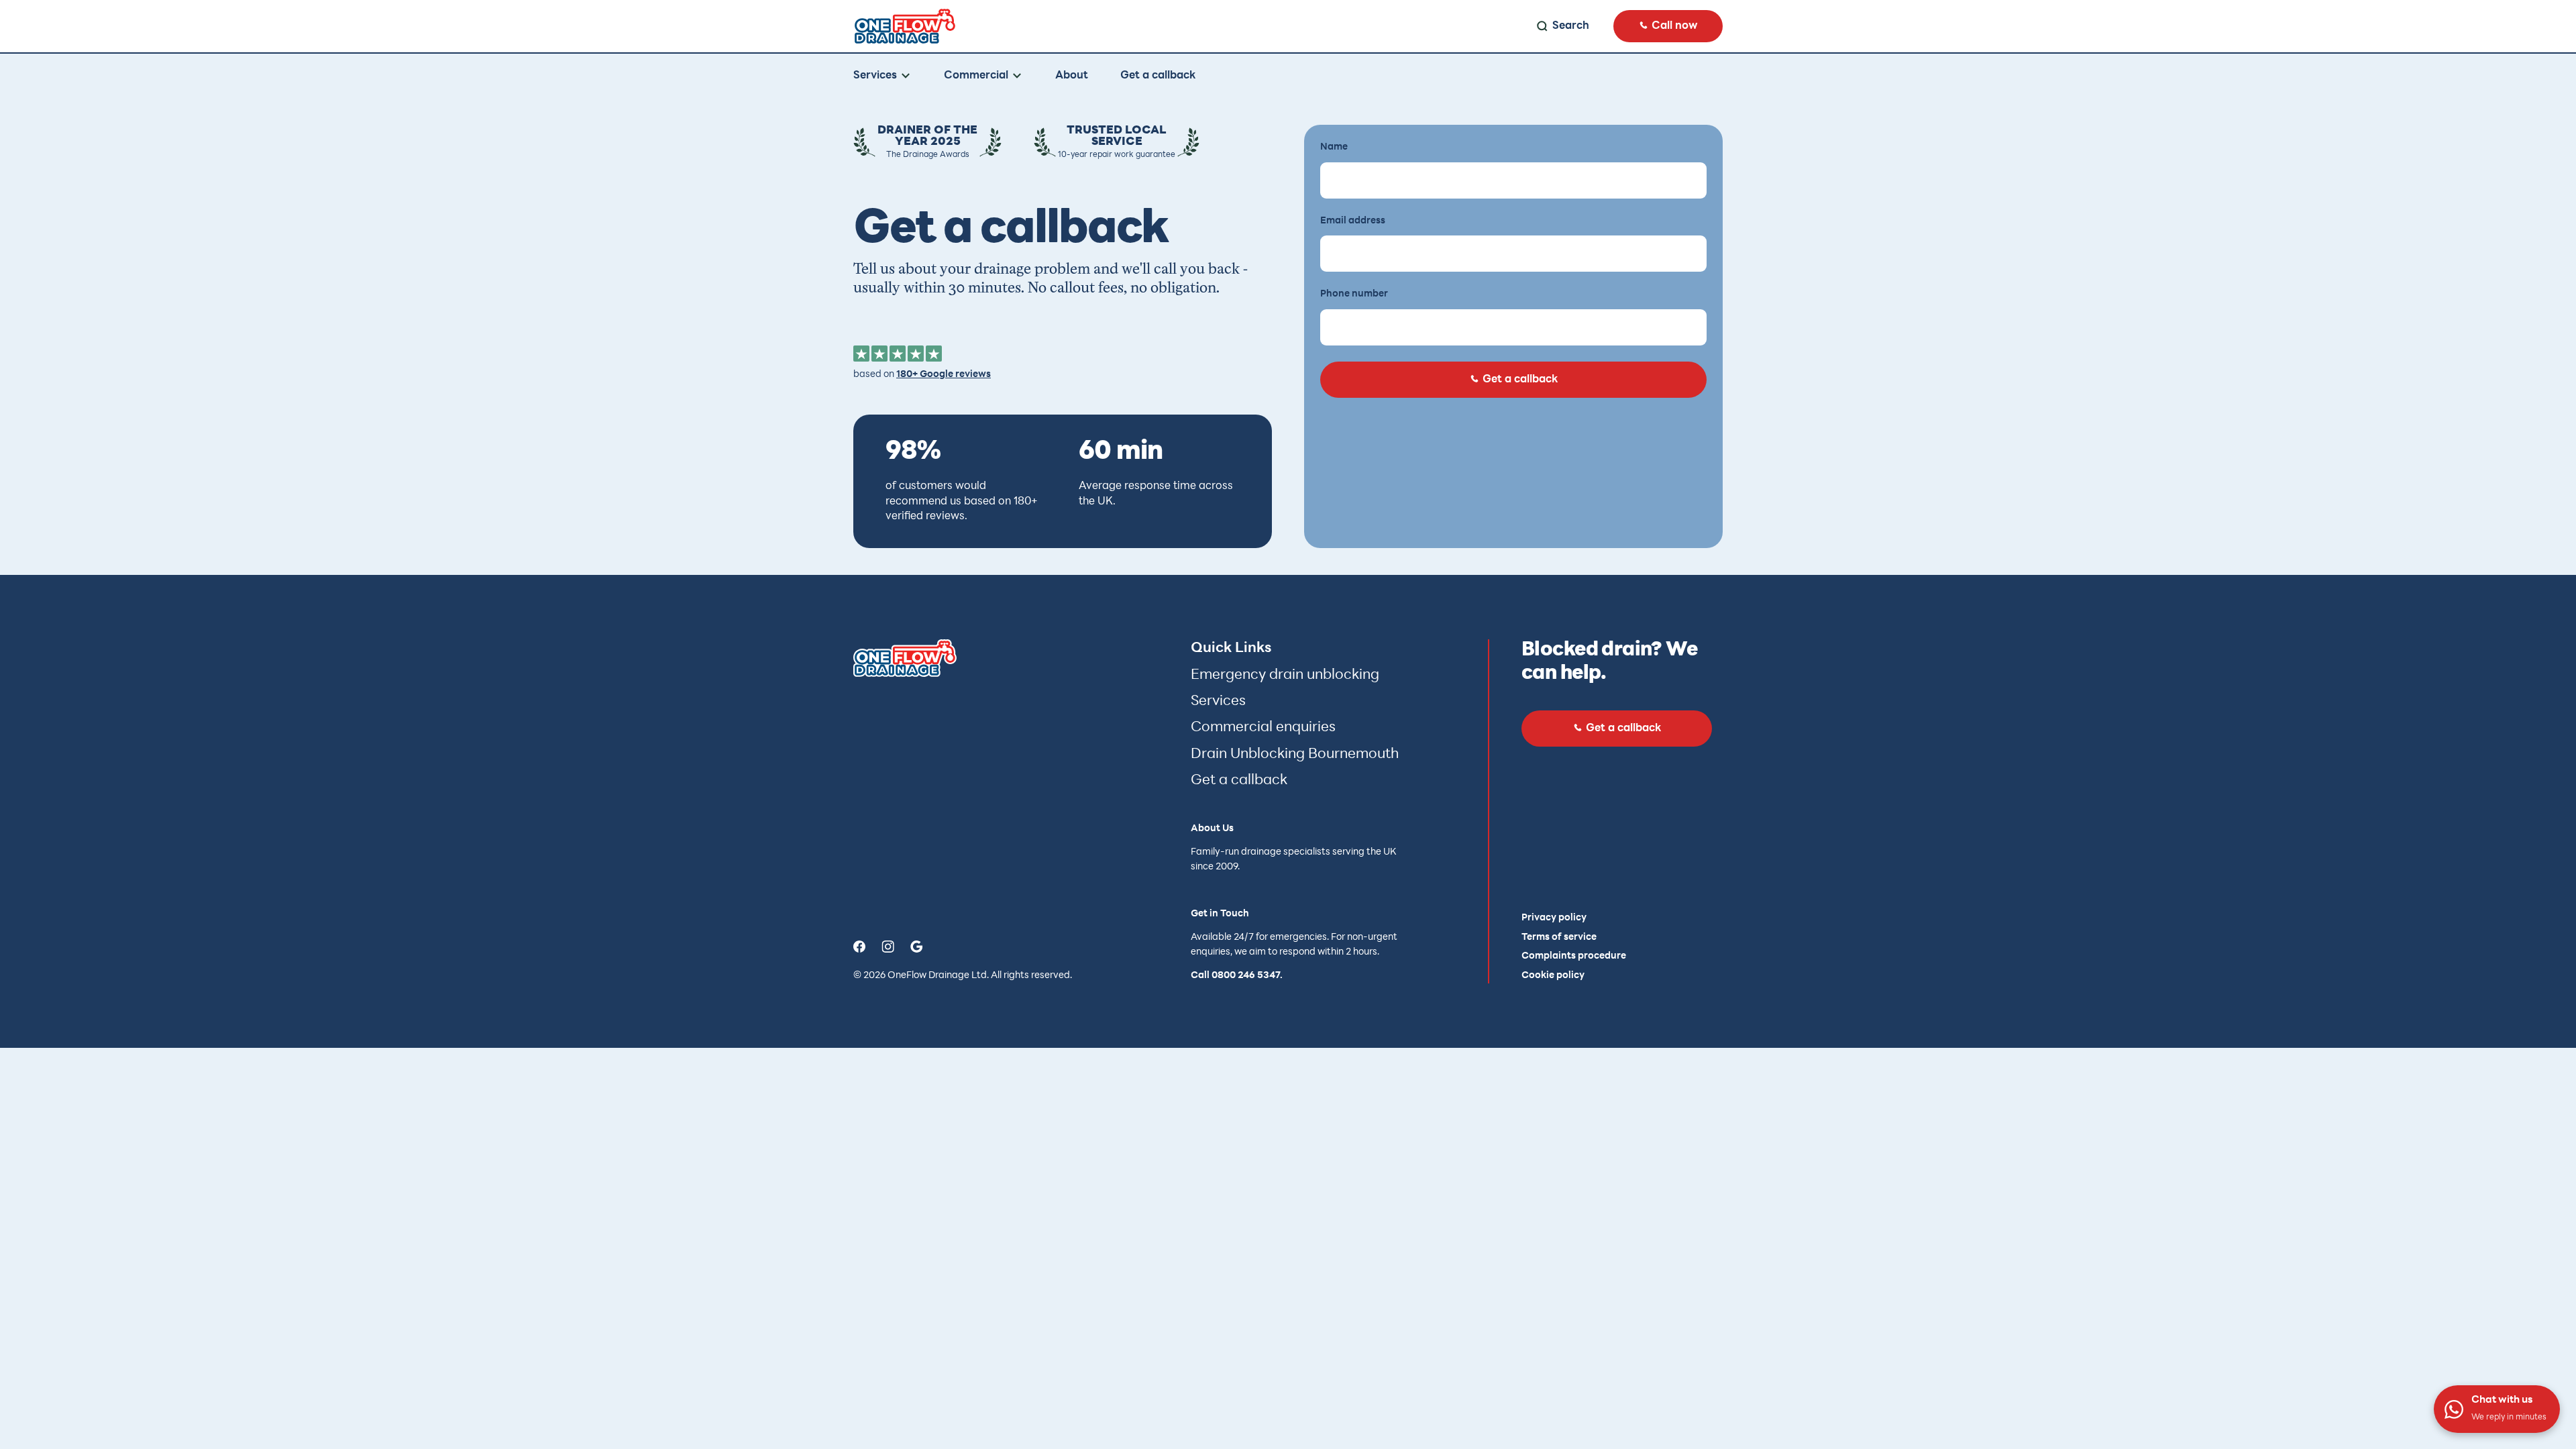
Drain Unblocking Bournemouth (1295, 754)
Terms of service (1559, 937)
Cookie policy (1553, 976)
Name (1334, 147)
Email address (1353, 221)
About (1072, 76)
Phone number (1354, 294)
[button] (882, 76)
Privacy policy (1554, 918)
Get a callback (1158, 76)
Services (1218, 701)
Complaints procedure (1574, 956)
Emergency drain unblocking (1285, 675)
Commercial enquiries (1263, 728)
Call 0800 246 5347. (1237, 976)
